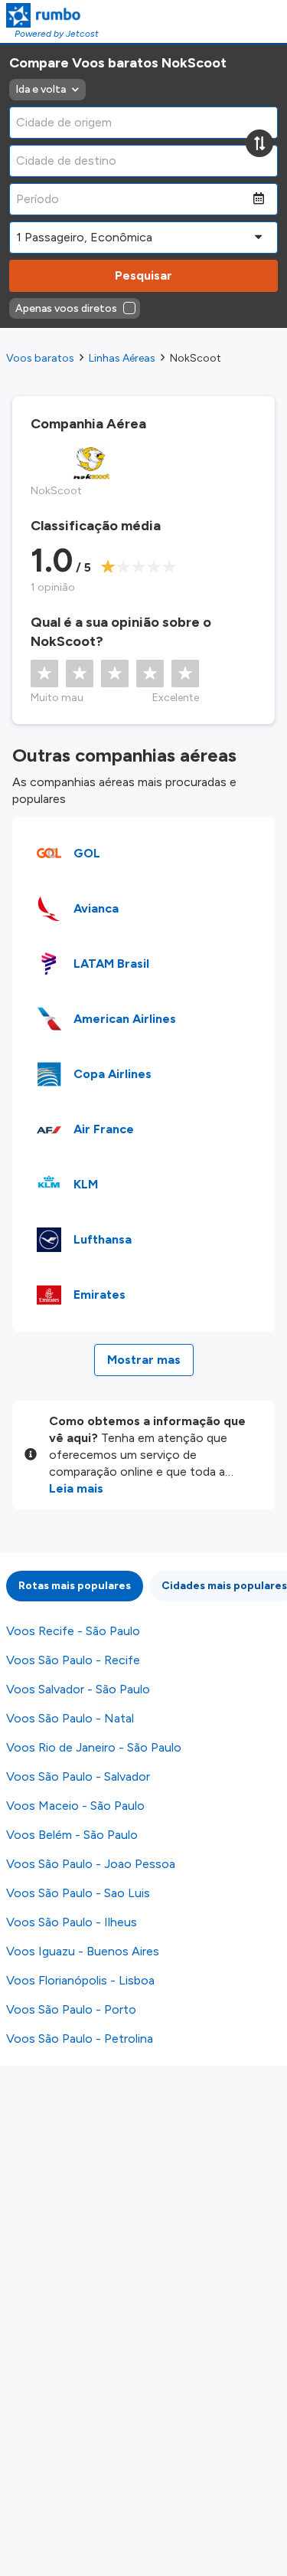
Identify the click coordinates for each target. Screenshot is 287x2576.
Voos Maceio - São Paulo (75, 1806)
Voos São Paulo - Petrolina (80, 2039)
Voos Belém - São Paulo (72, 1835)
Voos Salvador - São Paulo (78, 1689)
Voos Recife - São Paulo (73, 1631)
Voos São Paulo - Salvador (78, 1776)
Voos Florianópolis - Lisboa (80, 1980)
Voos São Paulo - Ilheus (72, 1922)
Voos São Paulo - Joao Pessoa (91, 1864)
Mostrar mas (144, 1360)
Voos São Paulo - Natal (70, 1718)
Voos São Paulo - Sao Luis (78, 1893)
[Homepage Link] (52, 15)
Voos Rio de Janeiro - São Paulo (94, 1747)
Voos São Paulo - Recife (73, 1660)
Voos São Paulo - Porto (71, 2009)
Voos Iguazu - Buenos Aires (83, 1951)
